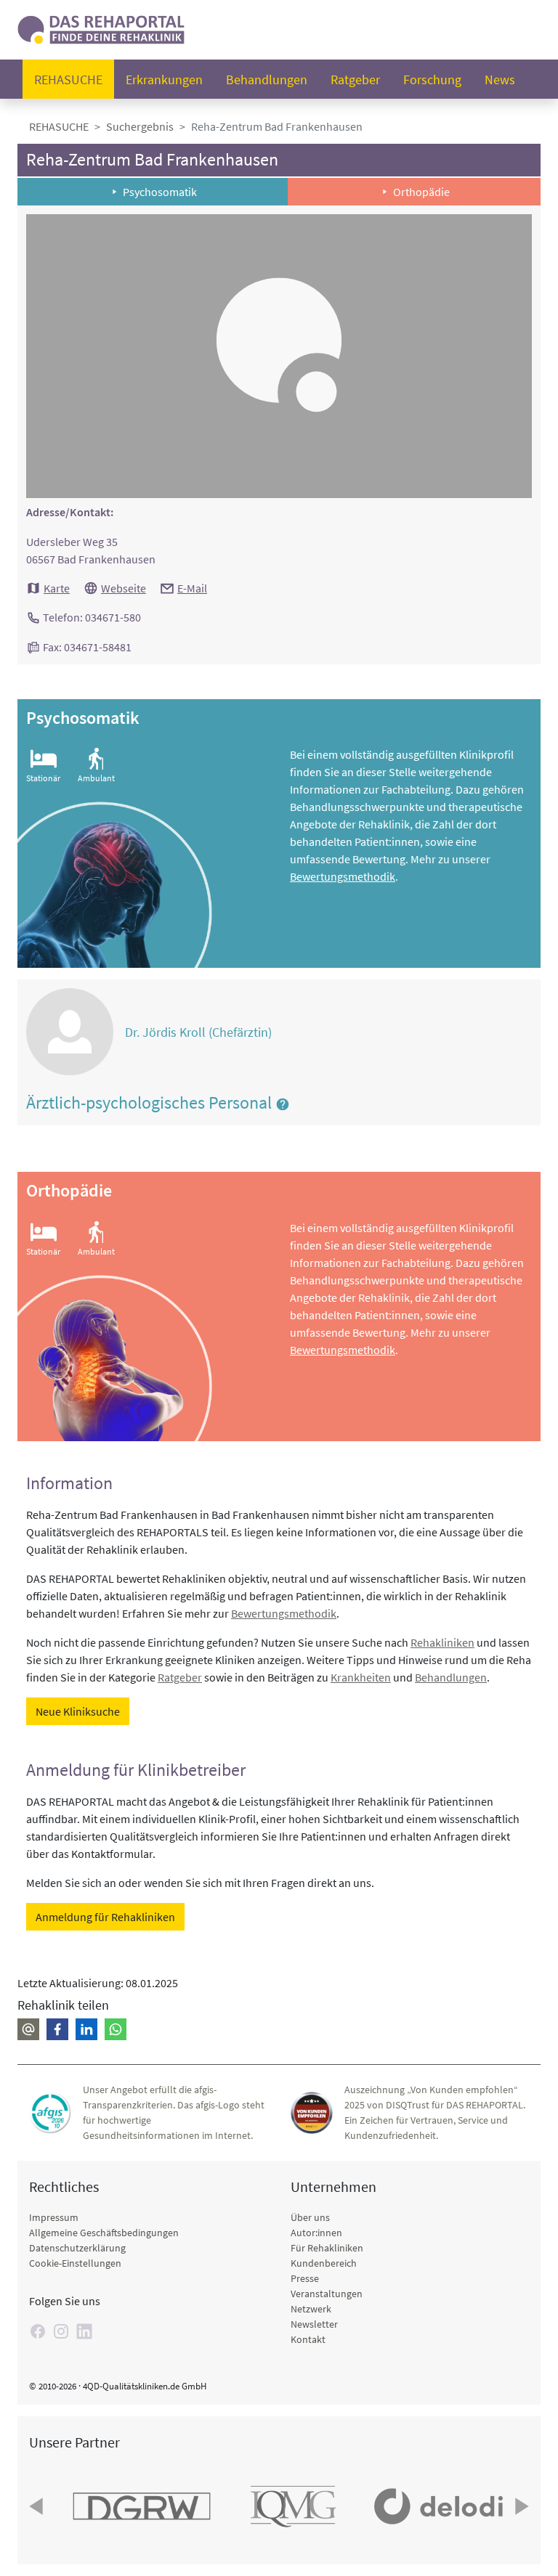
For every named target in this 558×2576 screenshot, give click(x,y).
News (500, 80)
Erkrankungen (164, 80)
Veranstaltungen (327, 2294)
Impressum (54, 2217)
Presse (305, 2278)
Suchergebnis (140, 126)
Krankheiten (361, 1677)
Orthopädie (421, 192)
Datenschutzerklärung (77, 2248)
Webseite (124, 588)
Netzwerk (311, 2309)
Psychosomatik (160, 192)
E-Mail (192, 588)
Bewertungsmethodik (343, 876)
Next (520, 2506)
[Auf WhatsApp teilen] (116, 2029)
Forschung (432, 80)
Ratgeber (355, 80)
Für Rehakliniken (327, 2248)
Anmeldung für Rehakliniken (105, 1917)
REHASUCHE (59, 126)
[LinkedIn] (84, 2331)
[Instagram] (61, 2331)
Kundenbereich (324, 2263)
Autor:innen (316, 2233)
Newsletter (314, 2324)
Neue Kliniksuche (78, 1711)
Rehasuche (68, 80)
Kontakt (308, 2339)
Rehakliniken (442, 1642)
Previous (38, 2506)
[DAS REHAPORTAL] (101, 28)
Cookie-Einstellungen (75, 2263)
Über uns (310, 2217)
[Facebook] (38, 2331)
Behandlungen (267, 80)
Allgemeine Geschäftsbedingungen (104, 2233)
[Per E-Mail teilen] (28, 2029)
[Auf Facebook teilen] (57, 2029)
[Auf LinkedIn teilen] (86, 2029)
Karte (57, 588)
